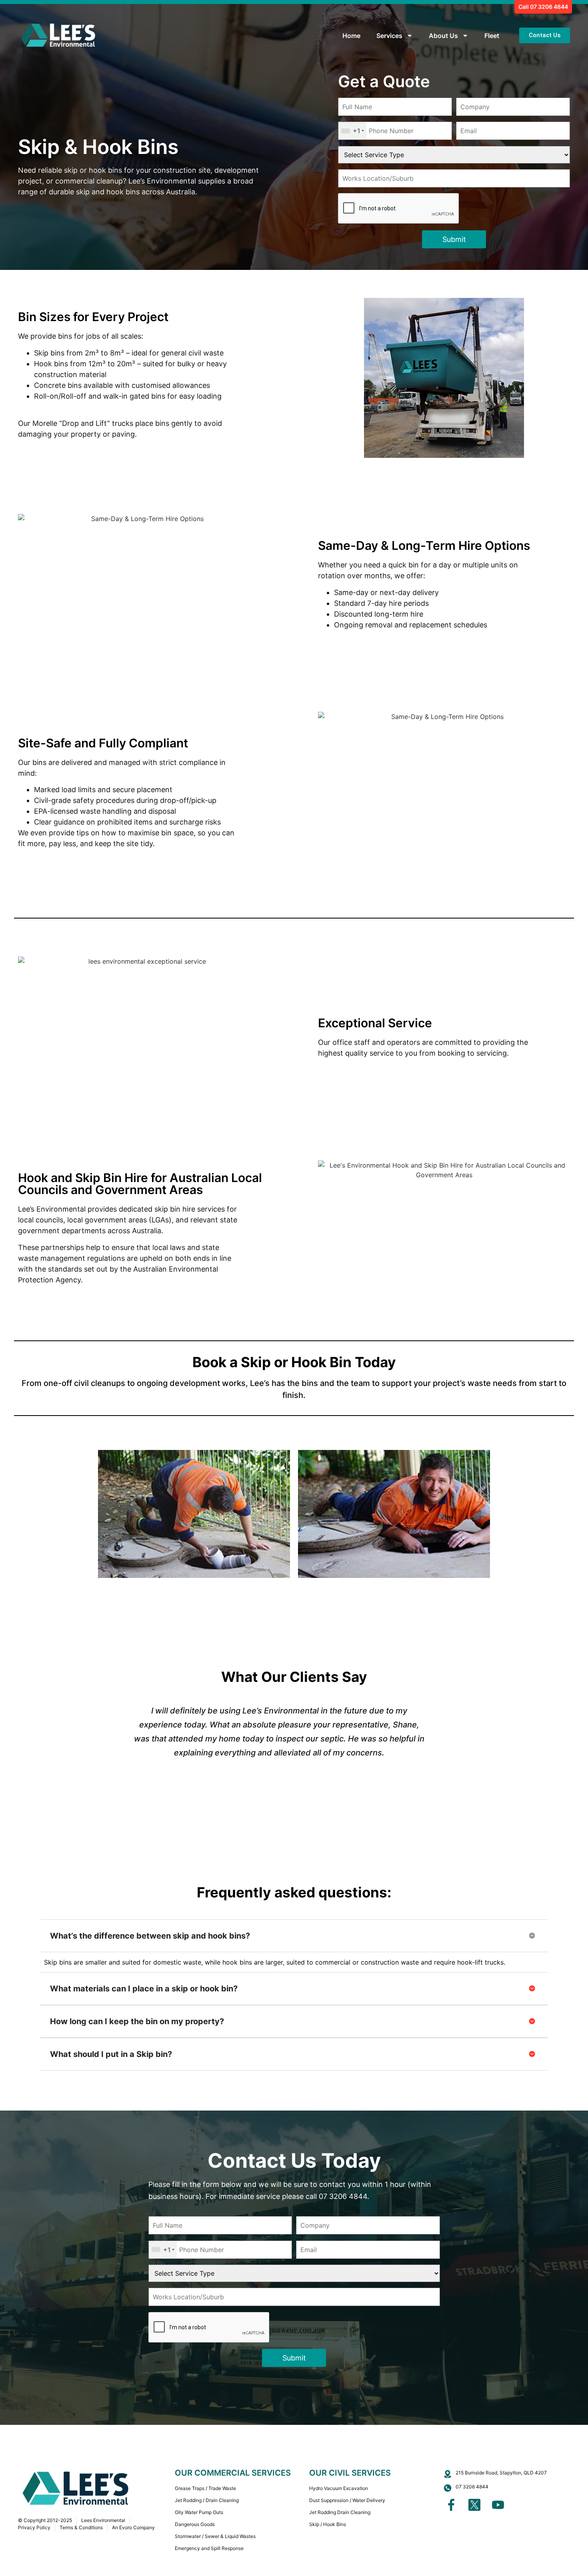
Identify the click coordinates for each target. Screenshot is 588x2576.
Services (389, 36)
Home (351, 36)
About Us (443, 36)
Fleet (492, 36)
